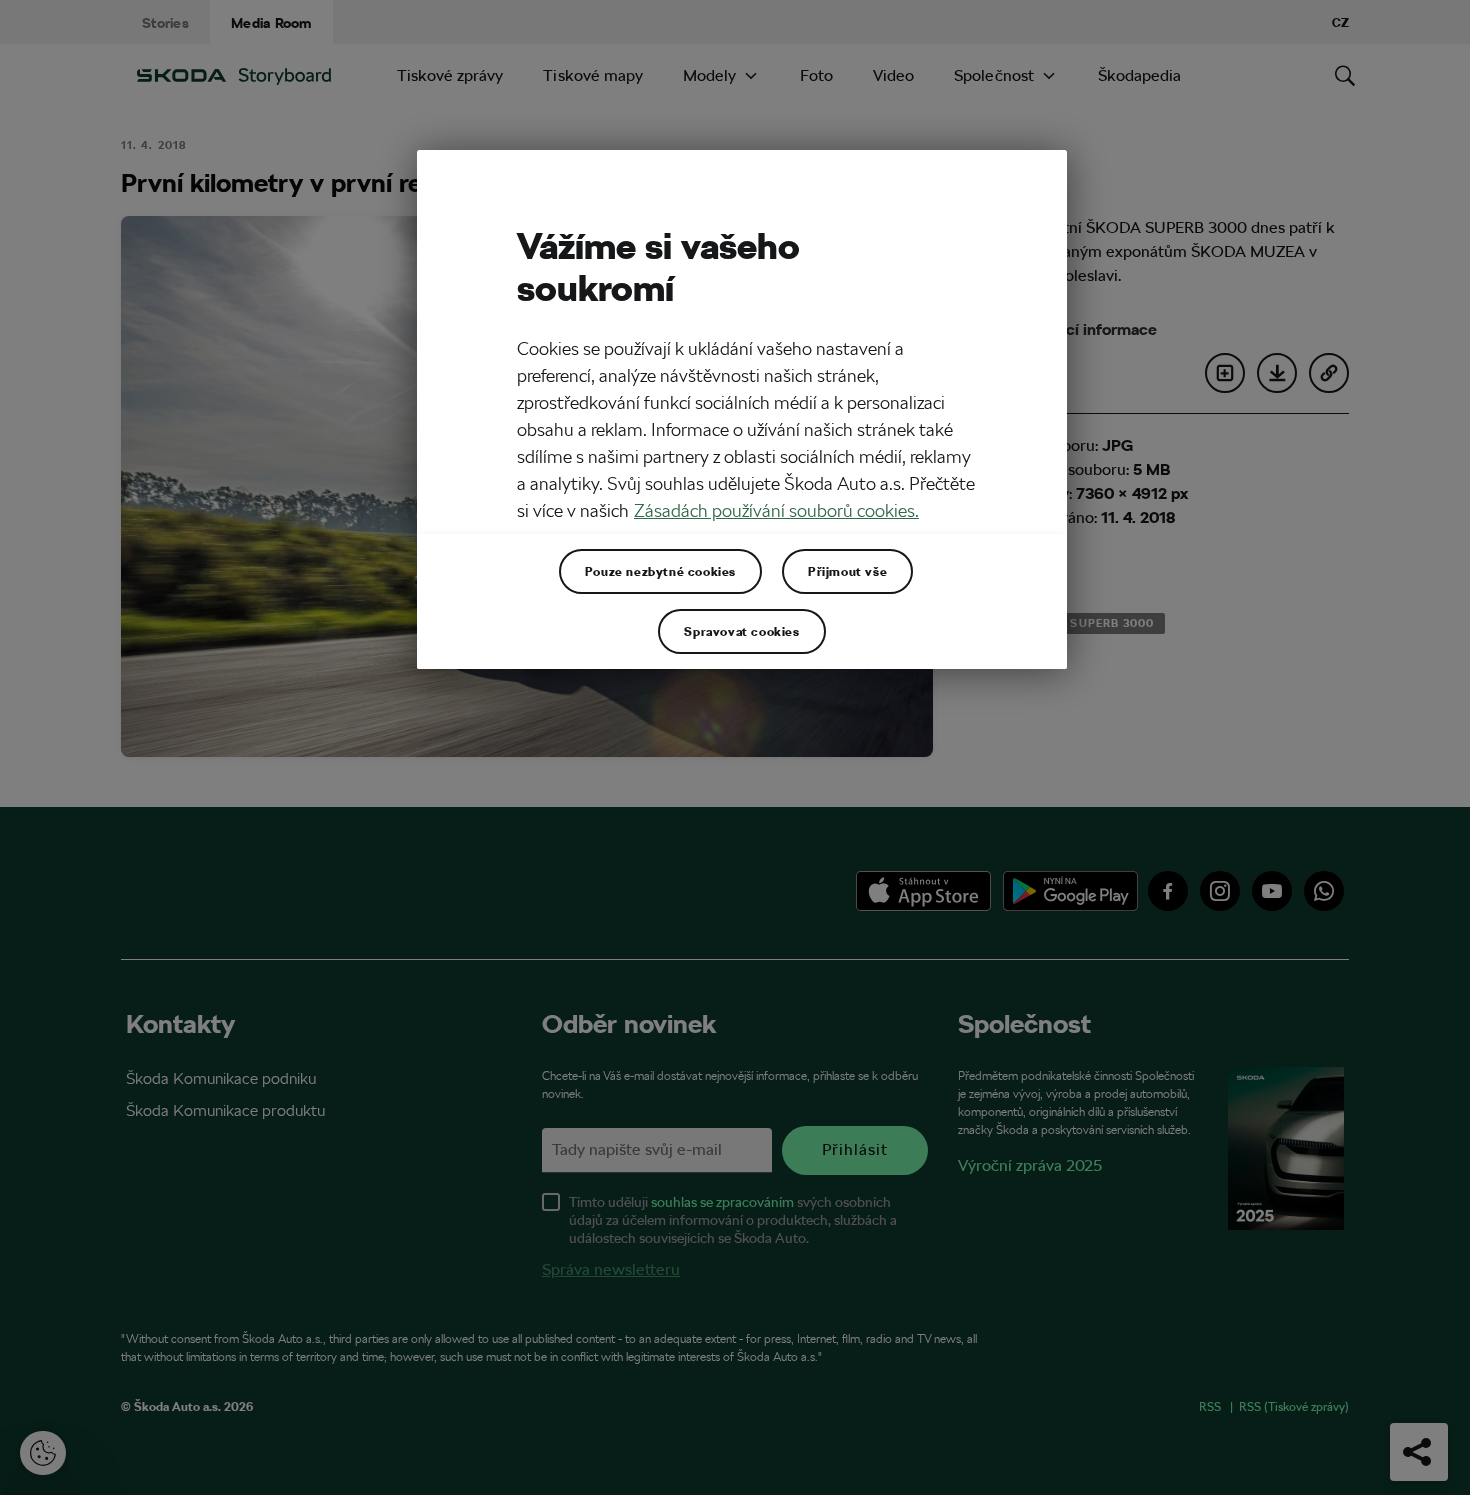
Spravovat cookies (741, 631)
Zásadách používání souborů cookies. (776, 510)
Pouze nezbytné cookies (660, 571)
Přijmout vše (847, 571)
